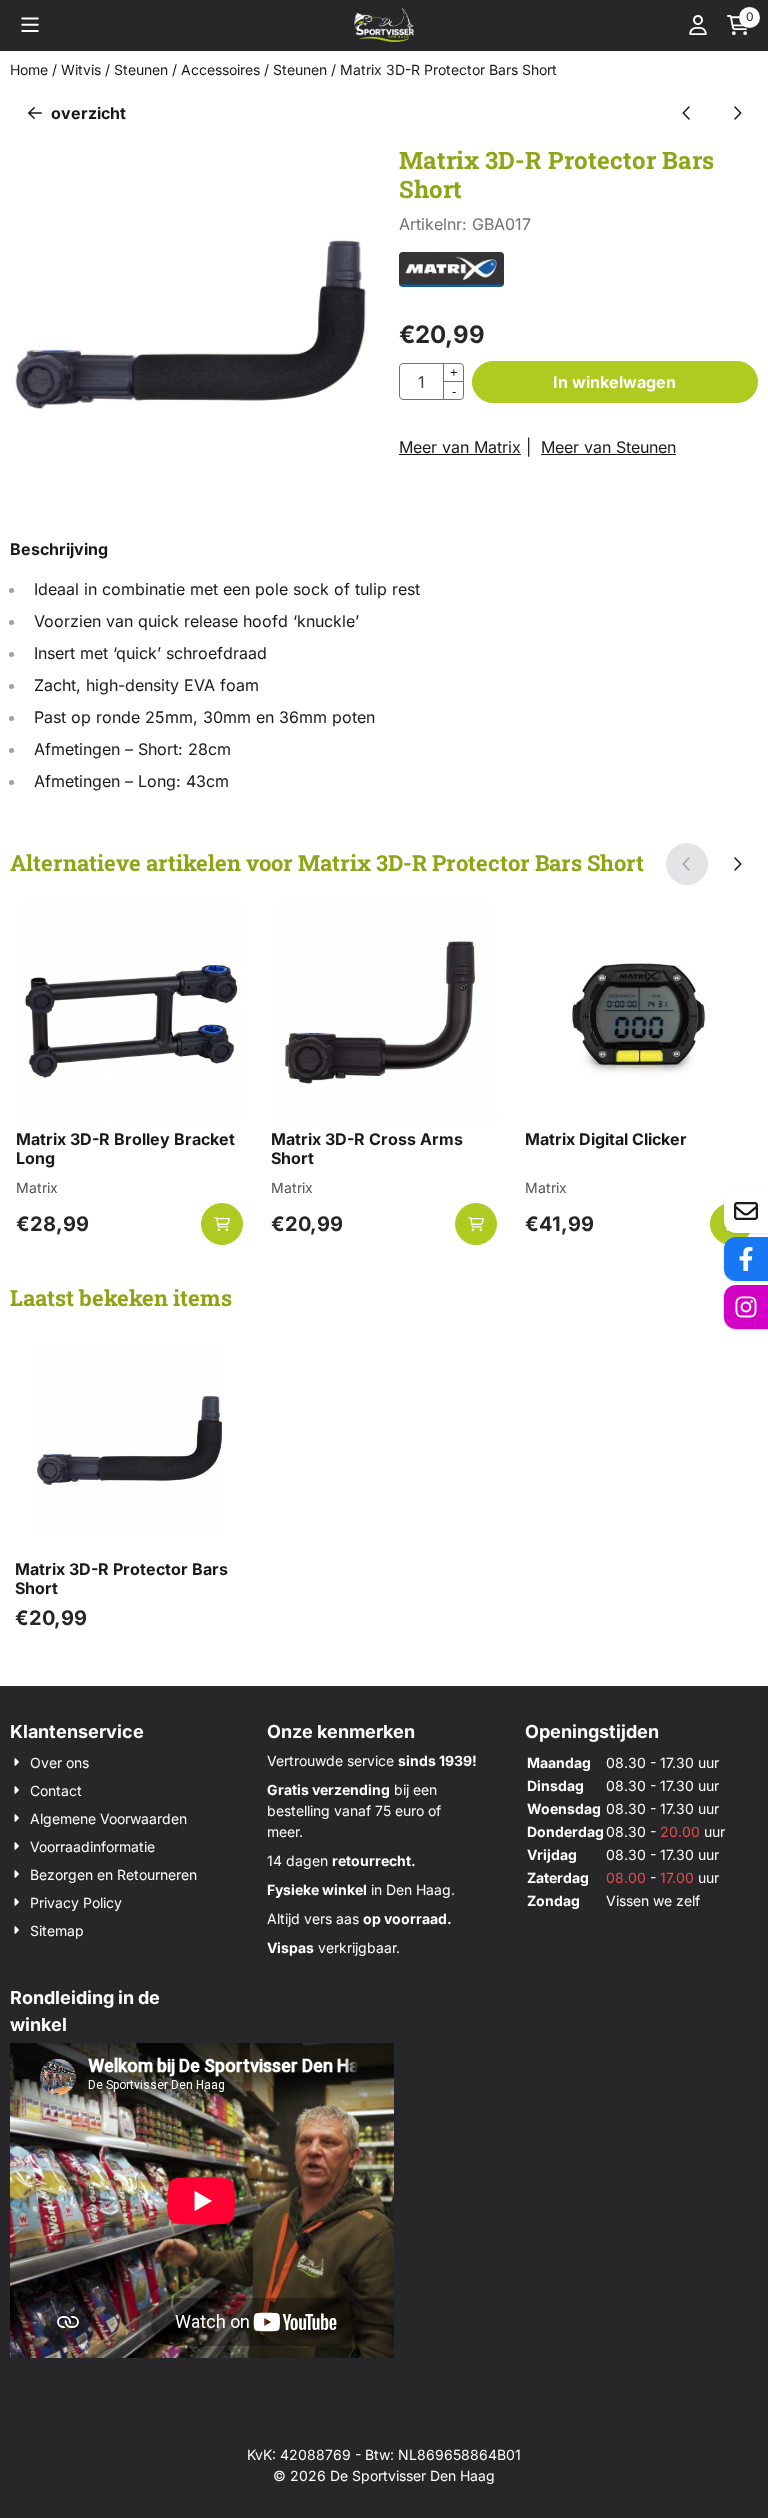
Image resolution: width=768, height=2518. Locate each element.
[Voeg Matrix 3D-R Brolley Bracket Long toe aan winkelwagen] (222, 1224)
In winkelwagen (614, 382)
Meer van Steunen (608, 447)
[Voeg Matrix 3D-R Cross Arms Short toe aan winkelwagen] (476, 1224)
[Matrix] (451, 281)
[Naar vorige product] (687, 113)
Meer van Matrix (460, 447)
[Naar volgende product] (737, 113)
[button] (30, 25)
